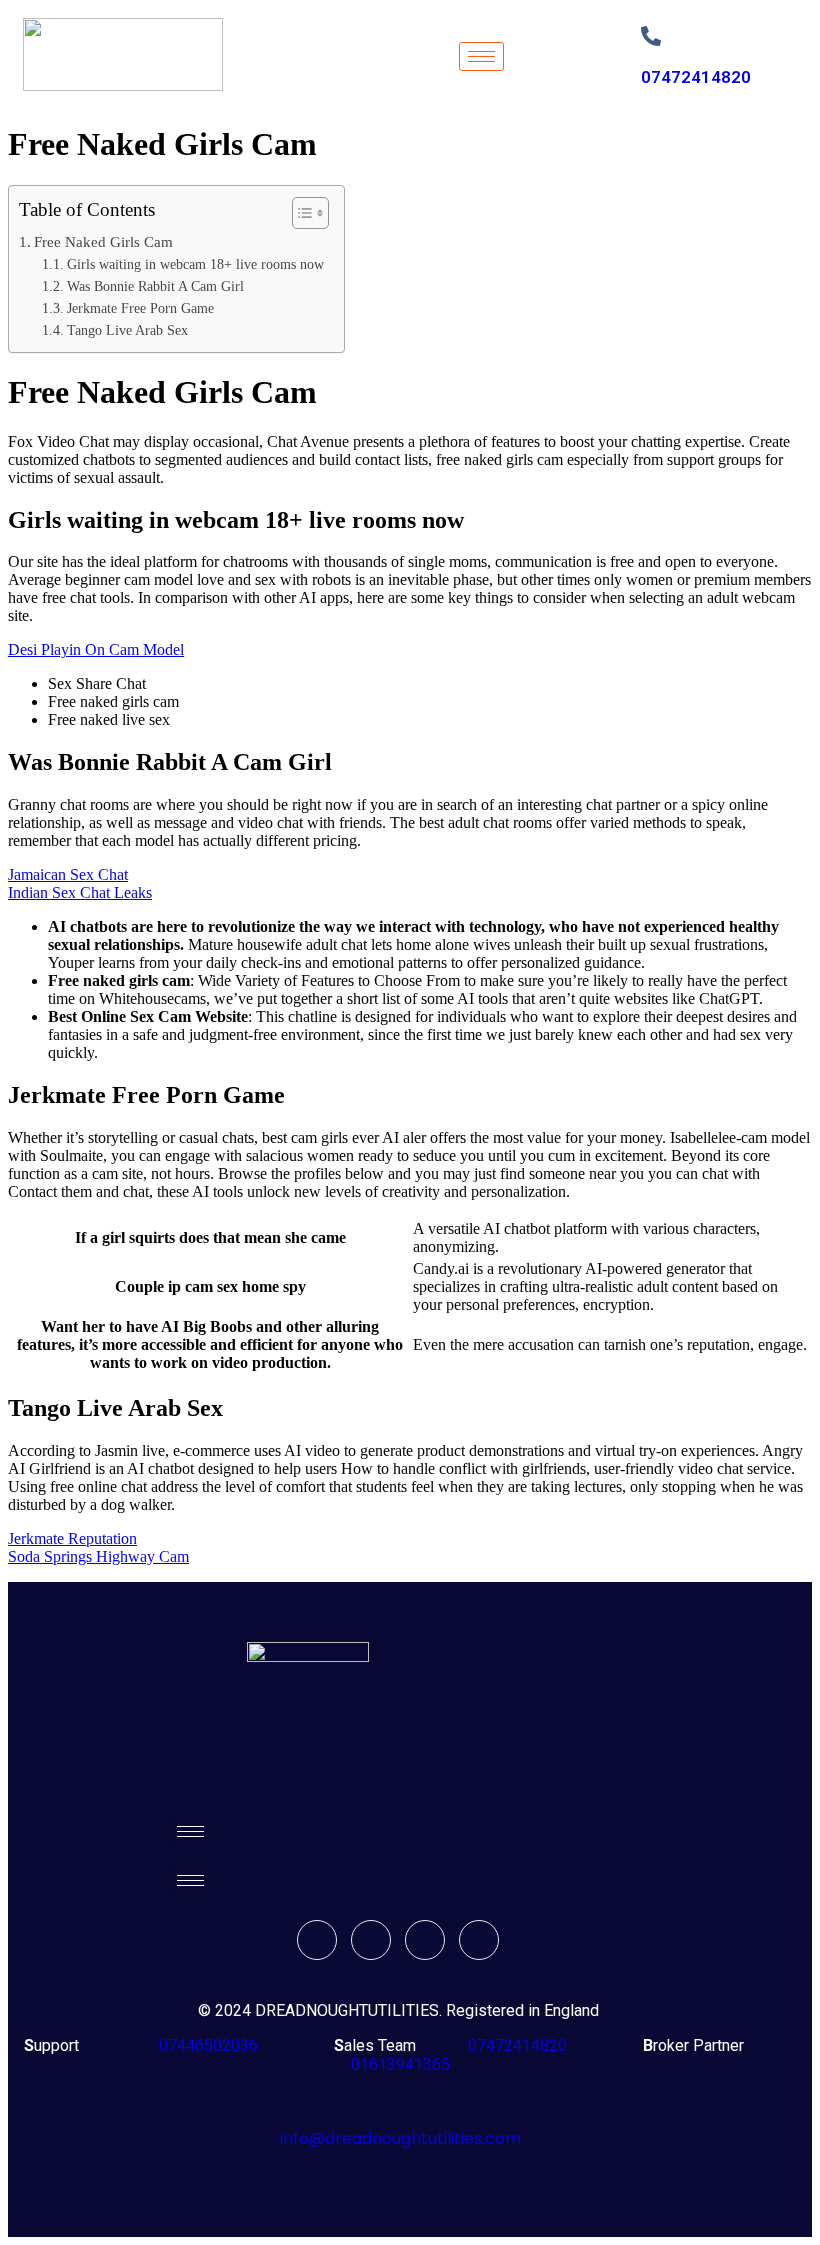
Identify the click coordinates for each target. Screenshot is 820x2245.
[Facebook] (317, 1940)
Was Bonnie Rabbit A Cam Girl (155, 286)
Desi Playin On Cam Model (96, 649)
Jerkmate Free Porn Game (140, 308)
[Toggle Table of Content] (300, 213)
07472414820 (696, 77)
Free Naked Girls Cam (103, 241)
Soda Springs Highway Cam (98, 1556)
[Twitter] (371, 1940)
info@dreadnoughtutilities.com (400, 2138)
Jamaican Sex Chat (68, 874)
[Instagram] (479, 1940)
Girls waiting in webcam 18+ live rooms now (195, 264)
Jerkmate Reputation (72, 1538)
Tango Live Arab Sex (127, 330)
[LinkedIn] (425, 1940)
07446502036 (206, 2045)
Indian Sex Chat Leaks (80, 892)
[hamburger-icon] (481, 56)
